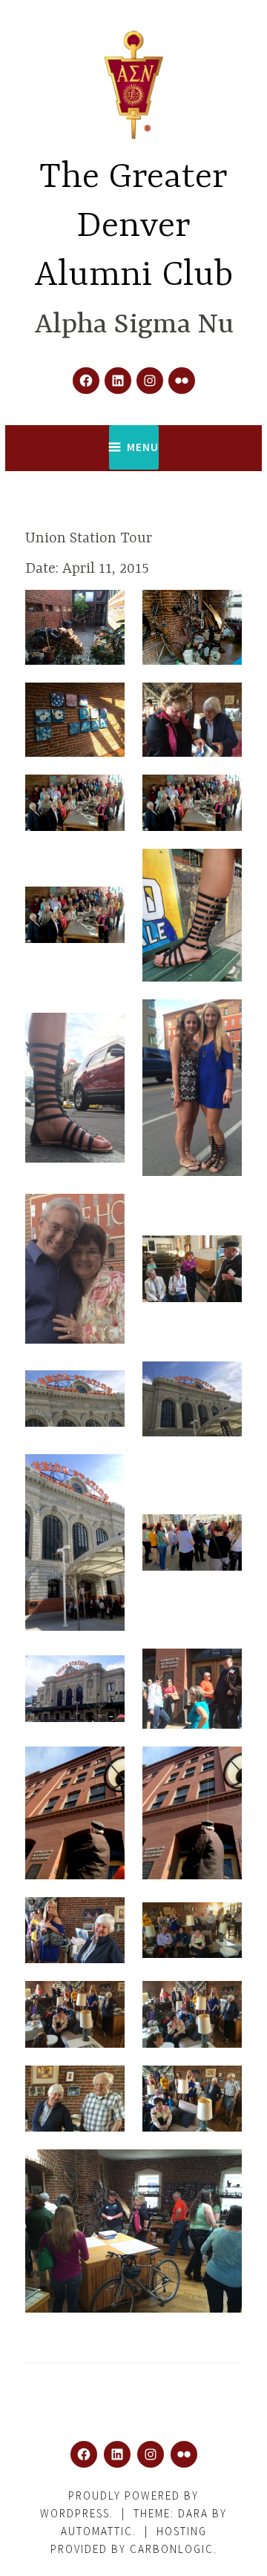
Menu (143, 447)
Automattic (97, 2531)
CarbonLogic (172, 2549)
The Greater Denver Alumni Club (133, 227)
